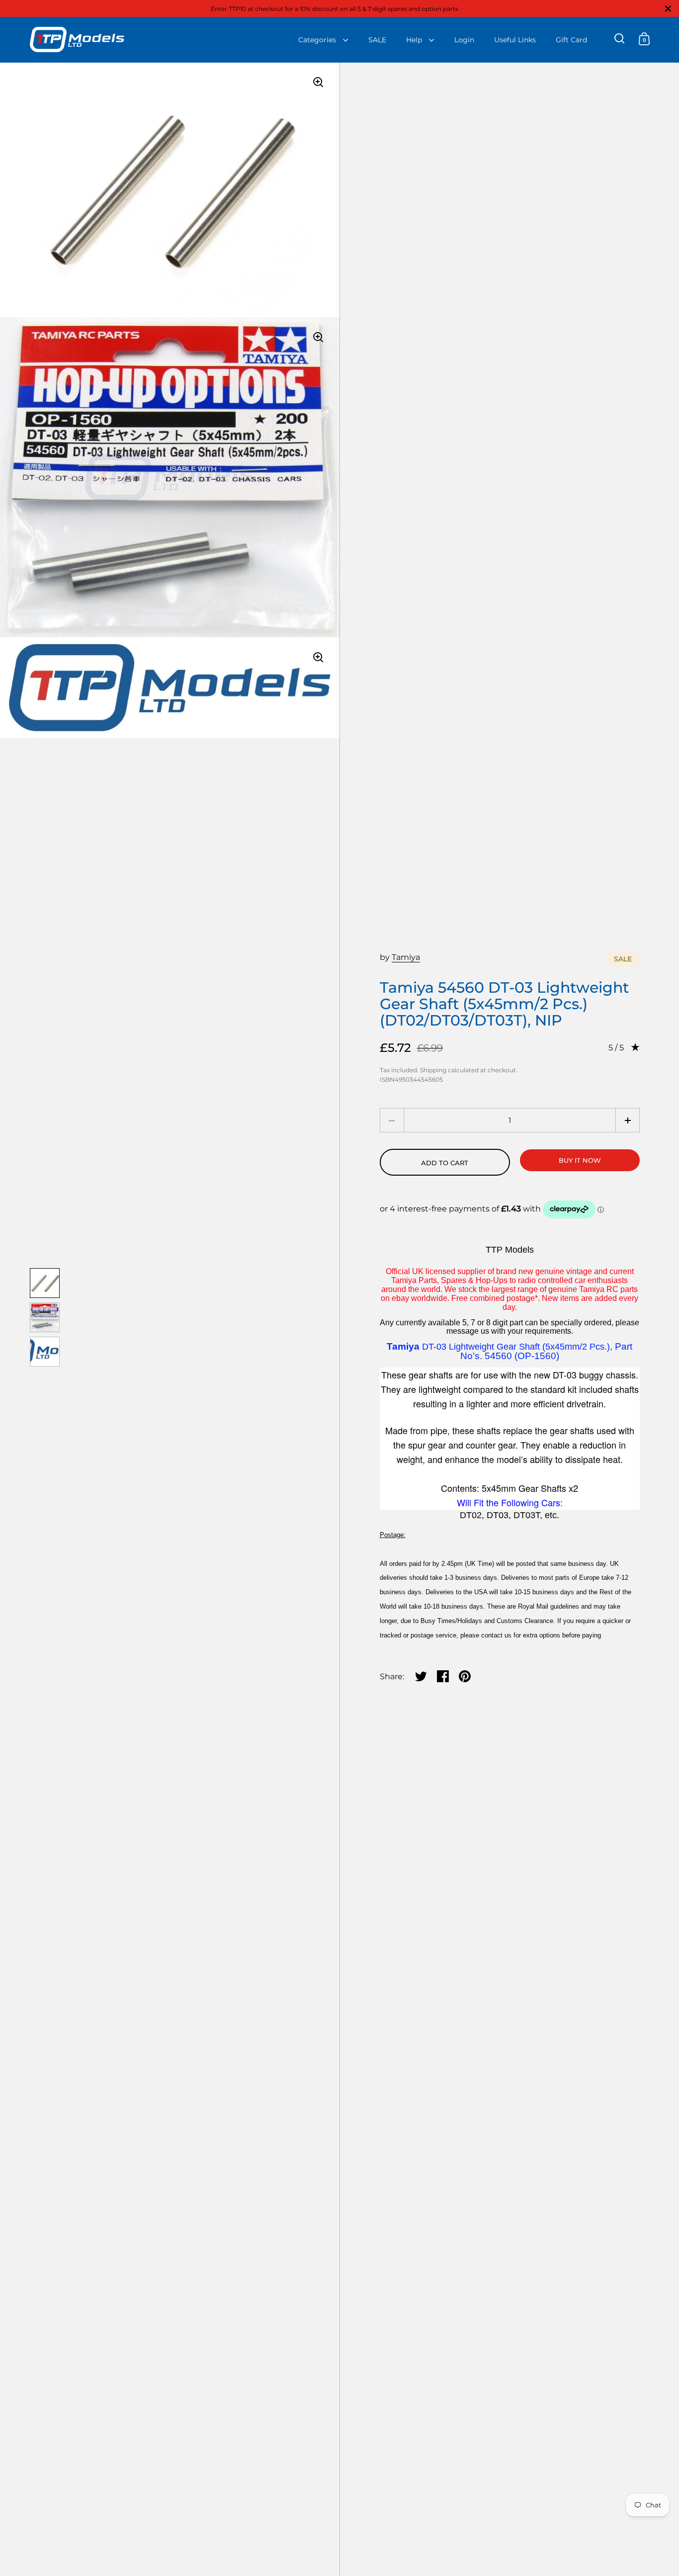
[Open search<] (620, 39)
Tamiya (406, 957)
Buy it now (580, 1160)
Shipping (433, 1070)
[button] (628, 1120)
